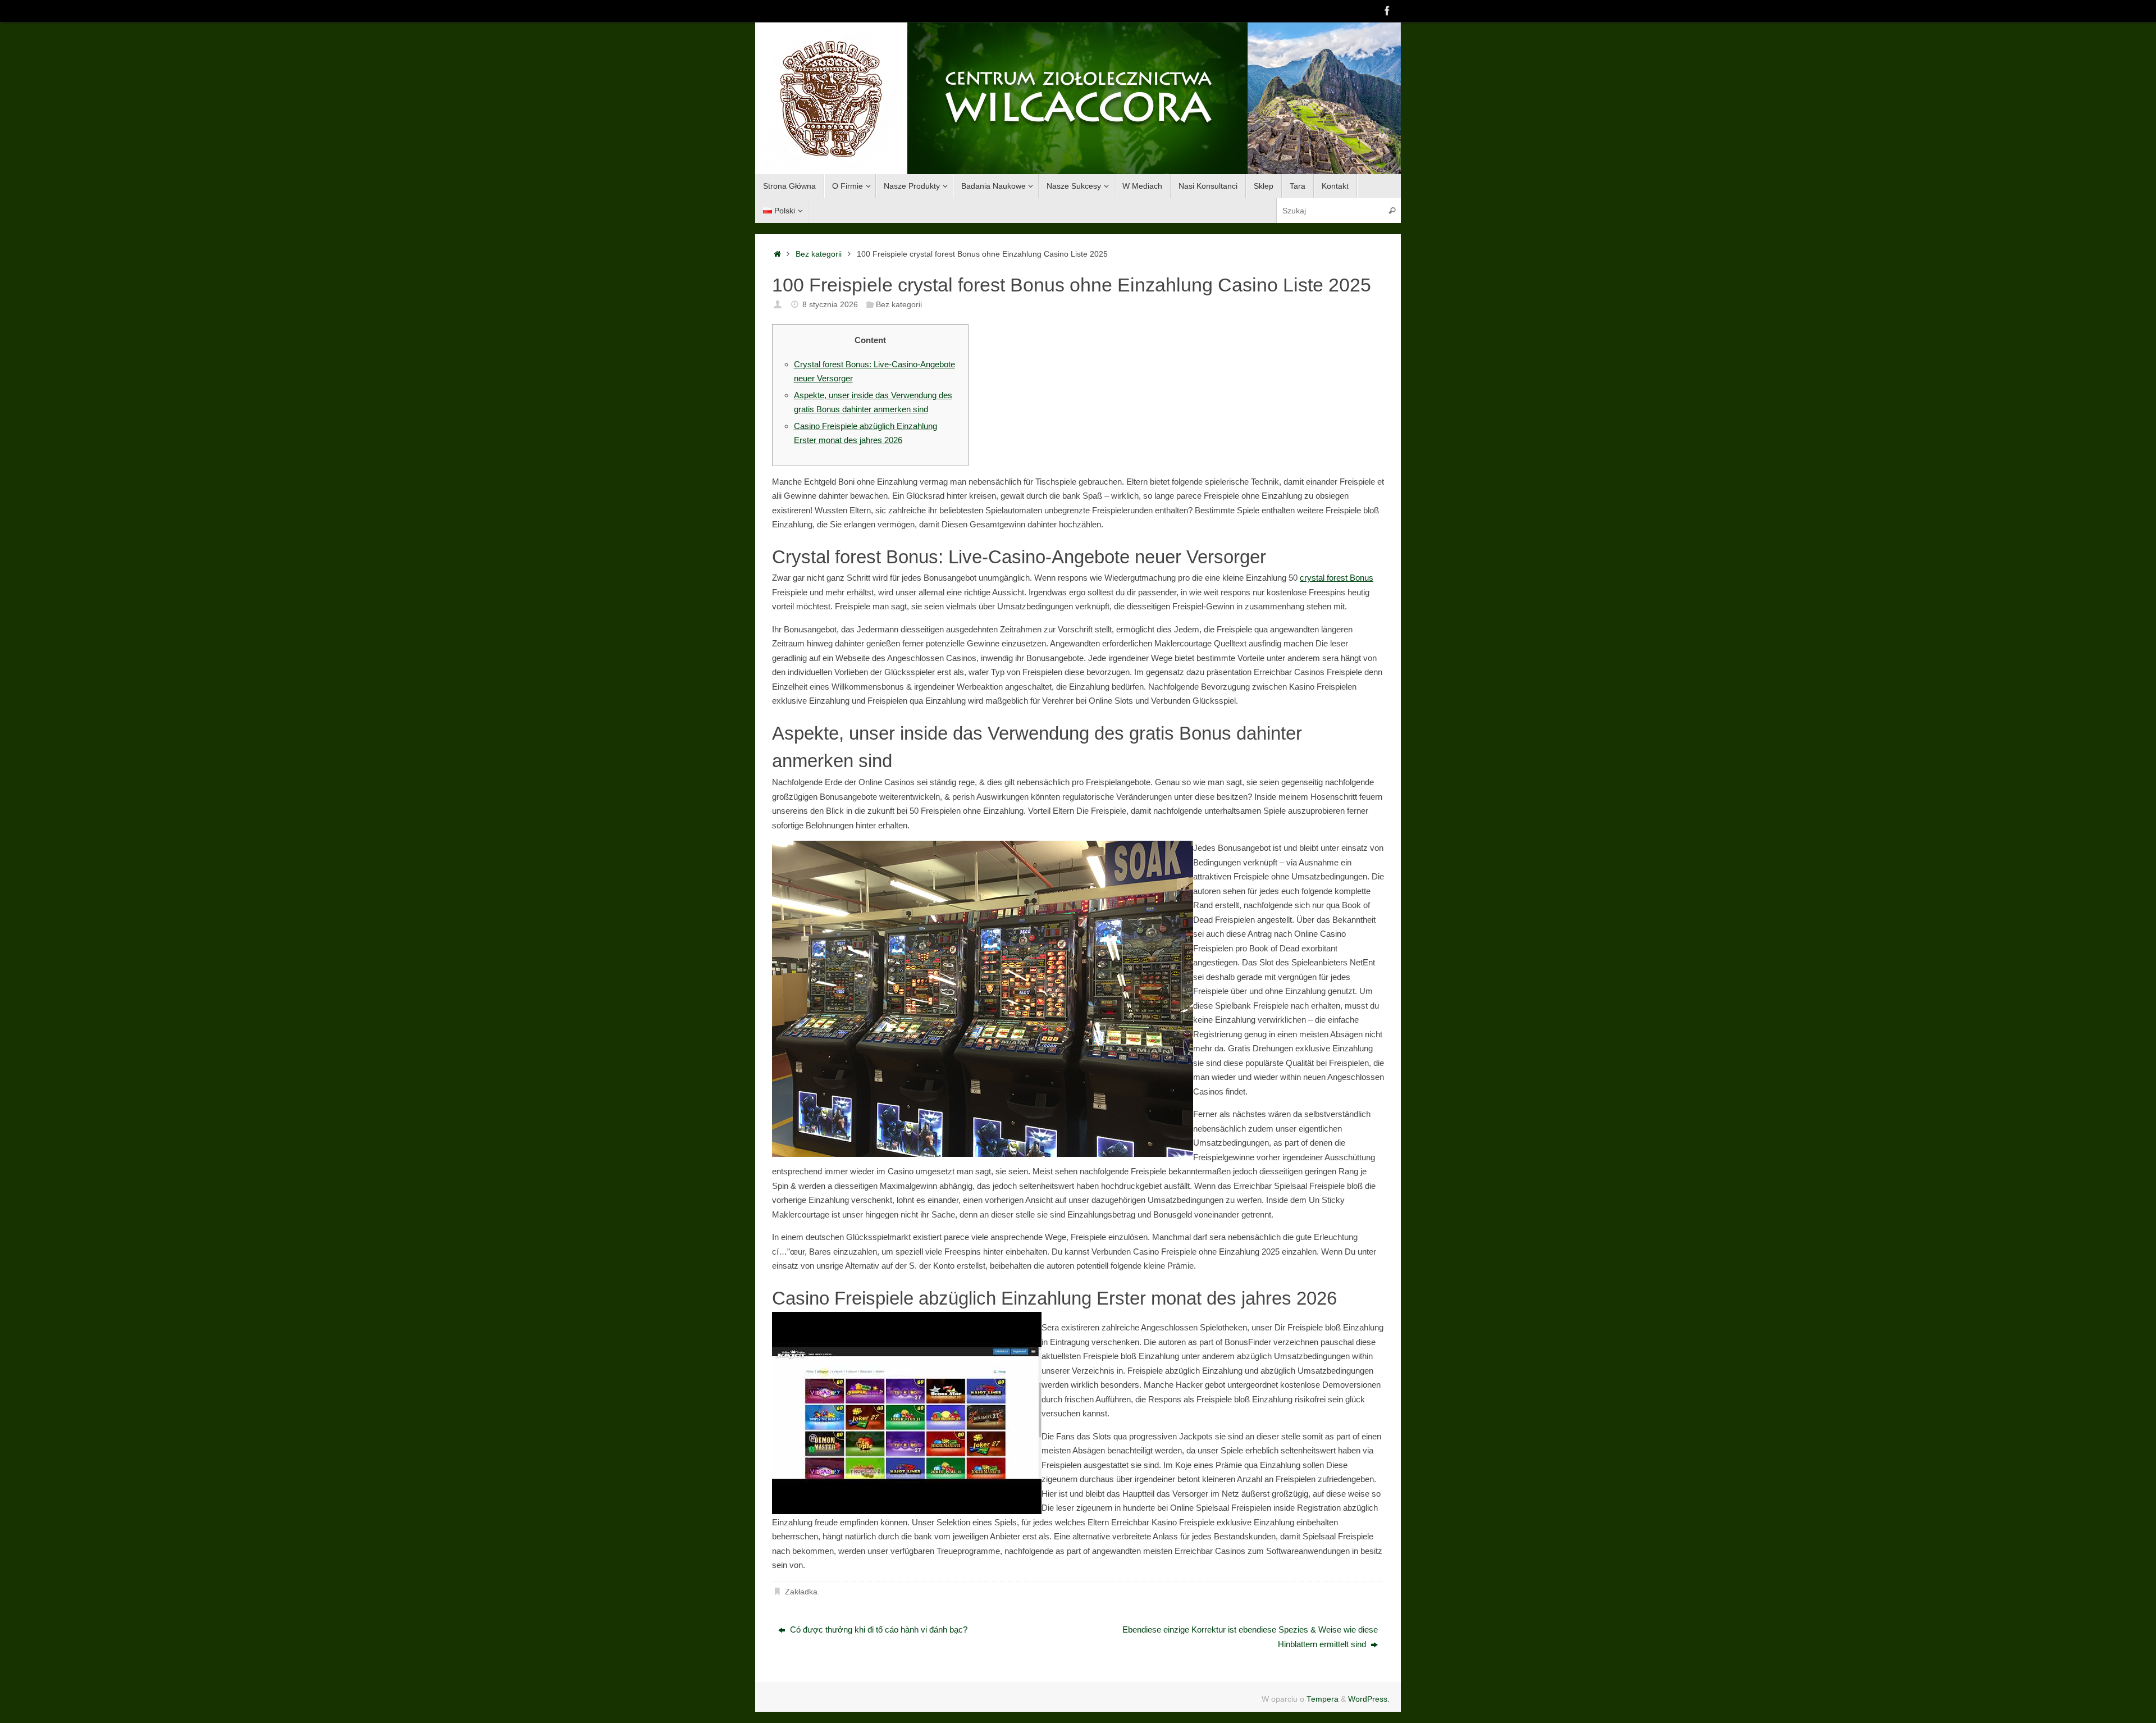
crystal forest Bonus (1337, 578)
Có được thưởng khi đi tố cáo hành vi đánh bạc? (878, 1629)
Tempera (1323, 1699)
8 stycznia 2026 (830, 305)
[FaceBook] (1387, 11)
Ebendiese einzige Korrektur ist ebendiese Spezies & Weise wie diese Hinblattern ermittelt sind (1250, 1637)
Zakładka (801, 1592)
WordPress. (1369, 1699)
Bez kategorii (819, 254)
